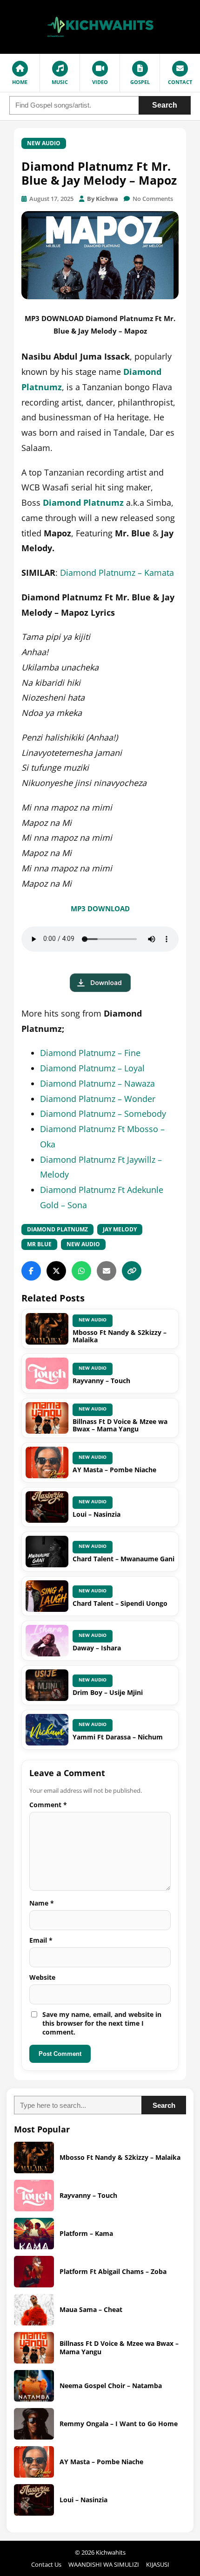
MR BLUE (39, 1244)
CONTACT (180, 82)
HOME (20, 82)
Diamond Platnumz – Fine (90, 1053)
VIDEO (100, 82)
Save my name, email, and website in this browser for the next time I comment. (102, 2023)
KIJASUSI (158, 2564)
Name (42, 1903)
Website (42, 1977)
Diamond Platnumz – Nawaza (97, 1083)
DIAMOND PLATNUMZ (57, 1229)
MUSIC (60, 82)
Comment (48, 1805)
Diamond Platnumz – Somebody (103, 1114)
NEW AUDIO (44, 143)
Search (165, 105)
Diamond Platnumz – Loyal (92, 1068)
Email (41, 1940)
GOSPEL (140, 82)
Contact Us (46, 2564)
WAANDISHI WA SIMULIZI (104, 2564)
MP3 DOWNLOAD (100, 908)
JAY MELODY (120, 1229)
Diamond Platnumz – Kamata (117, 573)
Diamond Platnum (81, 502)
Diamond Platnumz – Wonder (98, 1099)
